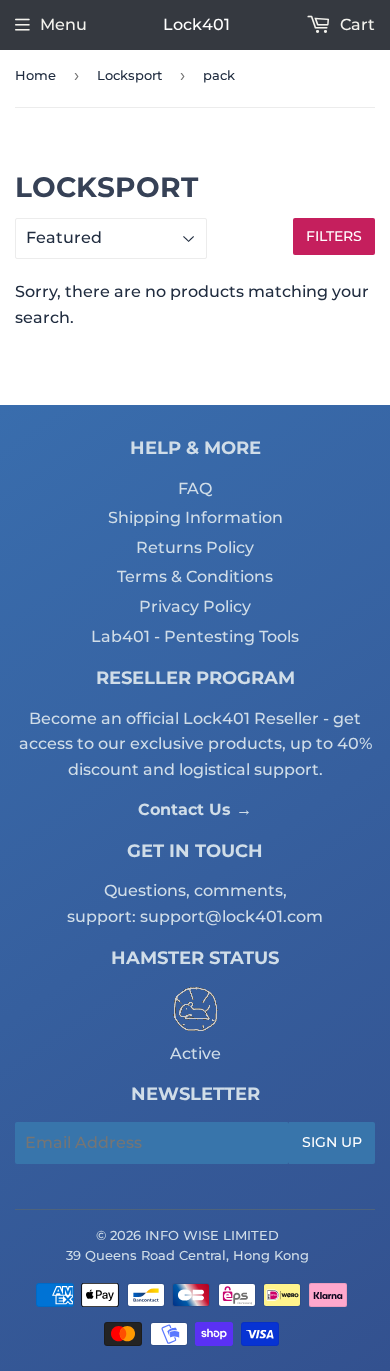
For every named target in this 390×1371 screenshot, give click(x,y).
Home (35, 75)
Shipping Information (195, 517)
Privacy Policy (195, 606)
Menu (63, 24)
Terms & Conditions (195, 576)
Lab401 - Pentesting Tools (195, 636)
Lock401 (196, 24)
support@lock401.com (231, 916)
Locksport (129, 75)
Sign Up (332, 1142)
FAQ (195, 488)
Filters (334, 236)
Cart (355, 24)
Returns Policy (195, 547)
